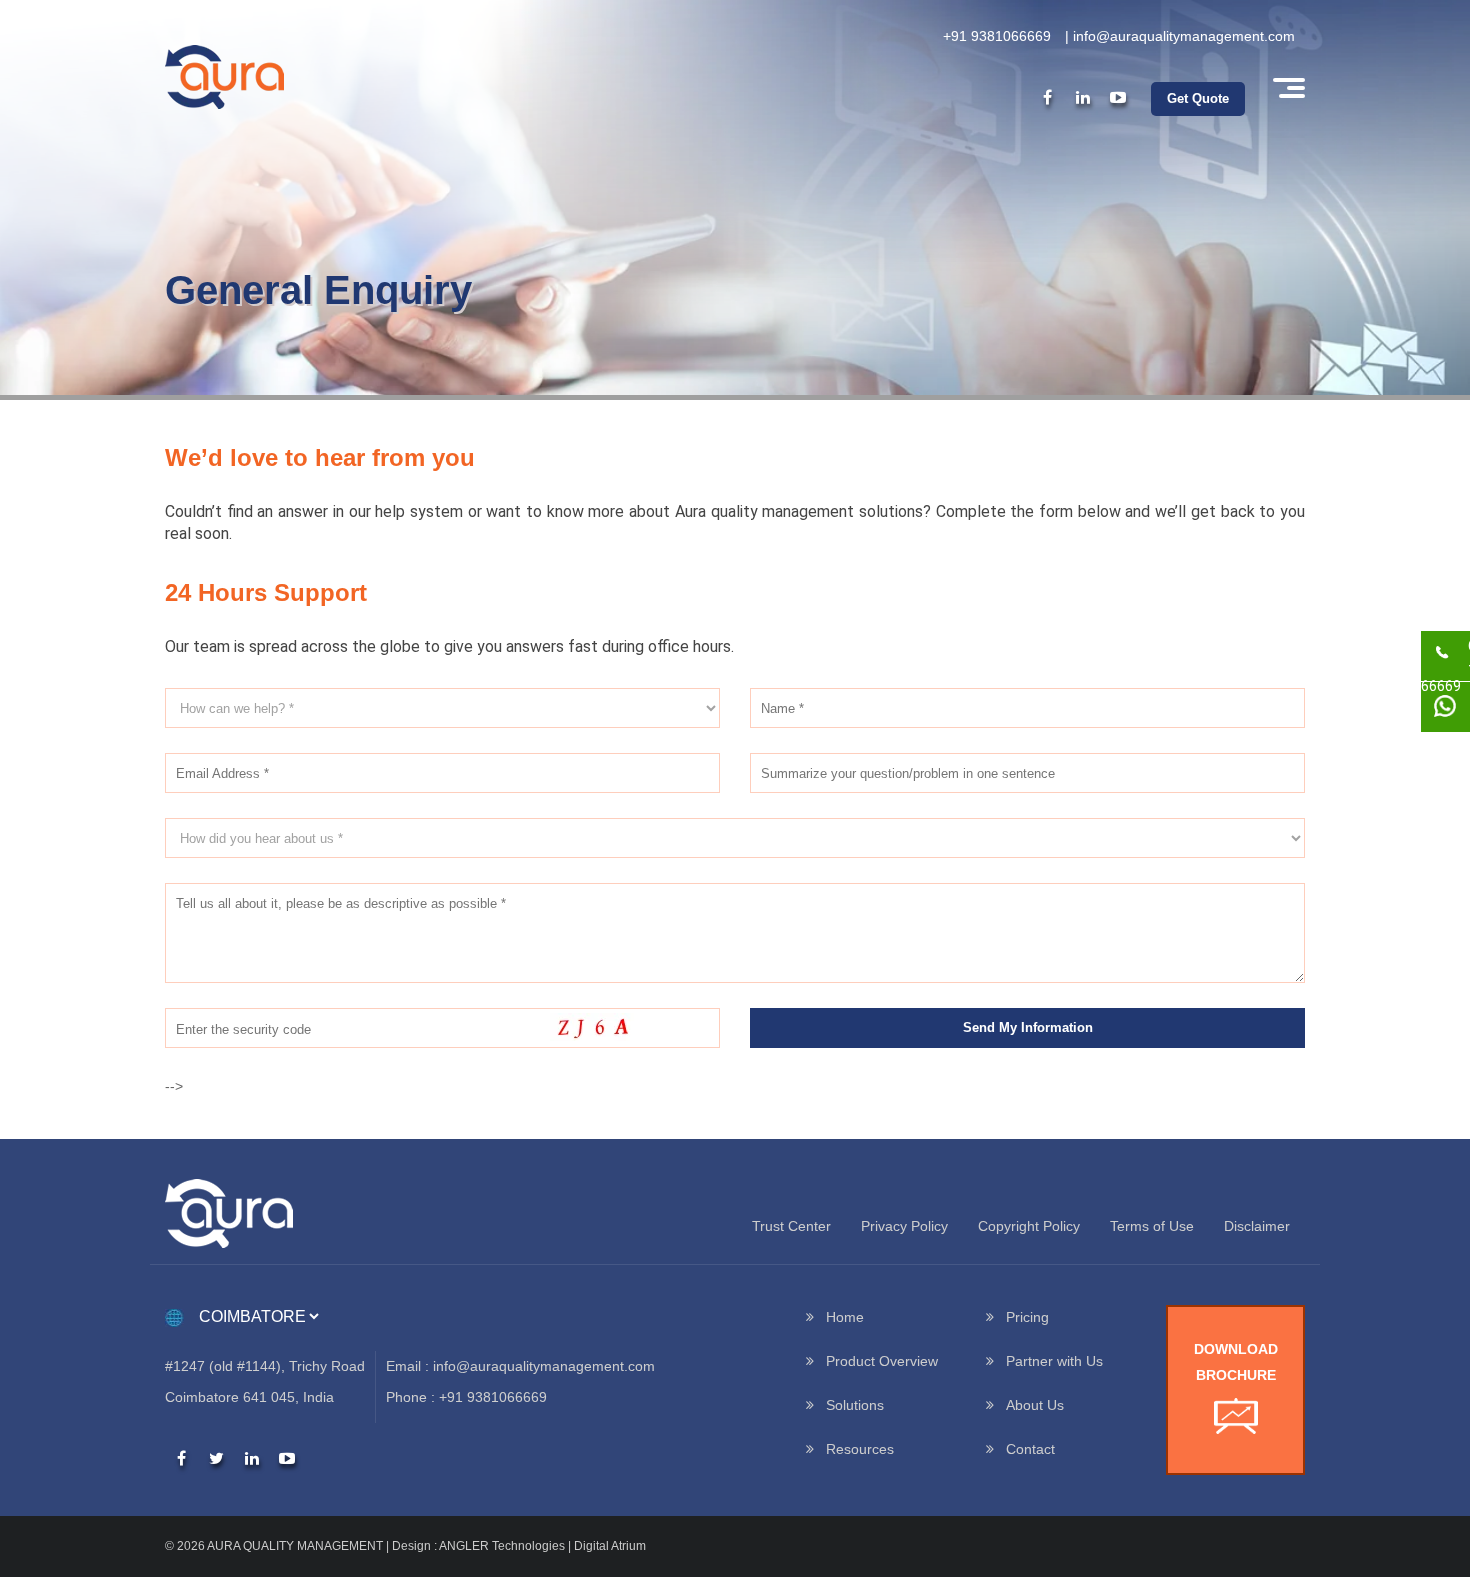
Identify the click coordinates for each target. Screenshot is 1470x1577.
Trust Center (791, 1226)
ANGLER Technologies (502, 1546)
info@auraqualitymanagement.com (1184, 36)
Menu (1287, 88)
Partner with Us (1054, 1361)
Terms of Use (1152, 1226)
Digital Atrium (610, 1546)
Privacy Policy (904, 1226)
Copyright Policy (1029, 1226)
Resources (860, 1449)
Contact (1030, 1449)
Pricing (1027, 1317)
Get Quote (1198, 98)
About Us (1035, 1405)
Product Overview (882, 1361)
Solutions (855, 1405)
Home (845, 1317)
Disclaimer (1257, 1226)
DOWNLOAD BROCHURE (1236, 1361)
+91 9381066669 (997, 36)
